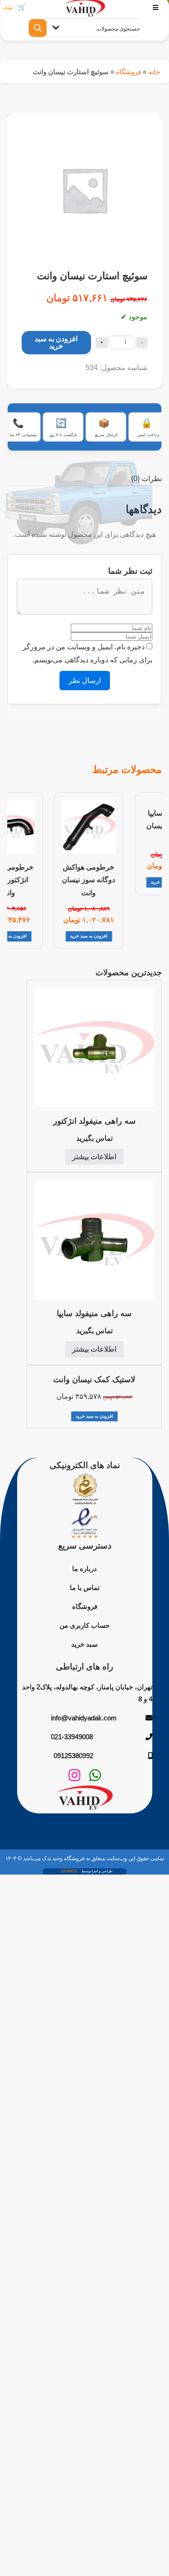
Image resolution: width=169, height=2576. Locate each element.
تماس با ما (85, 1587)
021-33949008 (72, 1737)
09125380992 (73, 1756)
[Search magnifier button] (38, 28)
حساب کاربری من (84, 1625)
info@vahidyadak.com (84, 1718)
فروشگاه (128, 72)
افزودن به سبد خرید (56, 342)
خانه (154, 72)
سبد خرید (84, 1644)
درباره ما (84, 1569)
